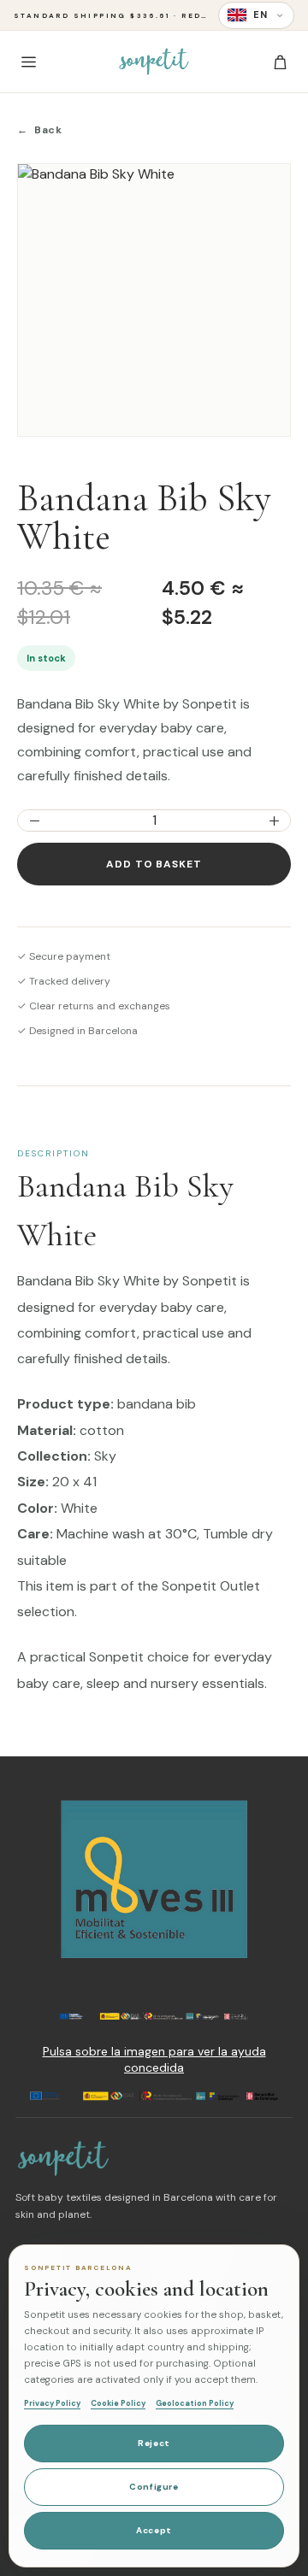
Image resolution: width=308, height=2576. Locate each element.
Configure (154, 2487)
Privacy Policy (52, 2403)
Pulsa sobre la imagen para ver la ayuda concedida (154, 2060)
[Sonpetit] (154, 62)
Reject (154, 2443)
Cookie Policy (118, 2403)
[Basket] (280, 62)
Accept (154, 2530)
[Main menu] (28, 62)
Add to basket (154, 864)
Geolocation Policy (195, 2403)
